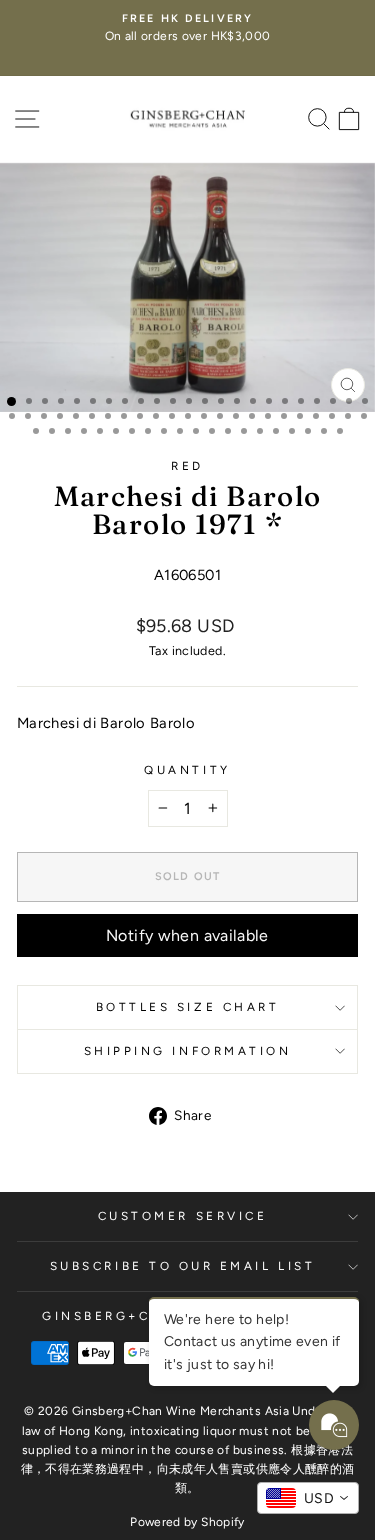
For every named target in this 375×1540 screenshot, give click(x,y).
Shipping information (188, 1051)
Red (187, 466)
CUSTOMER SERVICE (183, 1216)
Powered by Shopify (187, 1522)
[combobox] (308, 1498)
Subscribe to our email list (182, 1266)
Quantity (187, 770)
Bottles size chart (188, 1007)
